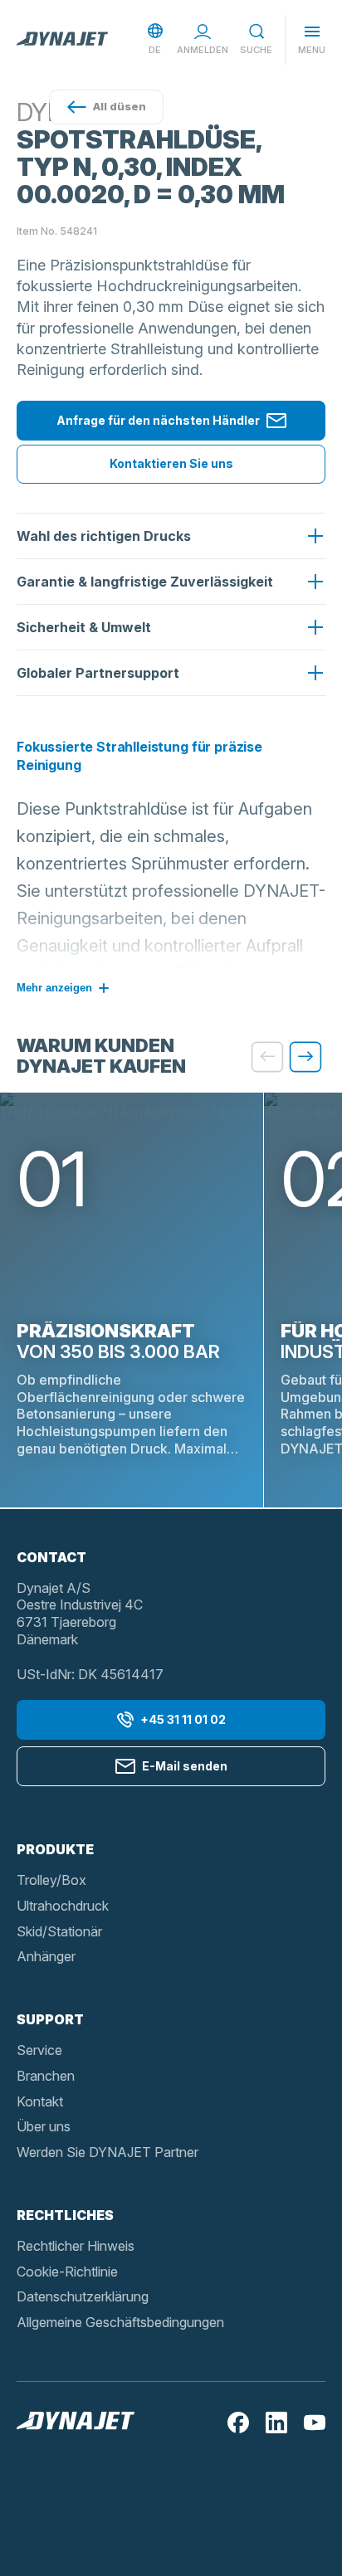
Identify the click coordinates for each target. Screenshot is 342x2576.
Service (39, 2050)
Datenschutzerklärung (83, 2296)
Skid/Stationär (59, 1931)
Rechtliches (65, 2215)
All (120, 106)
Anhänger (46, 1956)
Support (50, 2019)
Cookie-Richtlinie (67, 2272)
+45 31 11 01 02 (183, 1719)
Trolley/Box (51, 1880)
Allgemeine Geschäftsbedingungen (120, 2322)
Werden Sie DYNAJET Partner (107, 2152)
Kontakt (40, 2101)
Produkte (55, 1849)
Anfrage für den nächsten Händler (158, 420)
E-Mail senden (185, 1766)
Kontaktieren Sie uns (171, 463)
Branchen (46, 2076)
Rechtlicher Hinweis (76, 2246)
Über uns (44, 2126)
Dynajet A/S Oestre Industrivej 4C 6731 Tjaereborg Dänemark (80, 1614)
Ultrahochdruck (63, 1906)
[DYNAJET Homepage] (62, 40)
